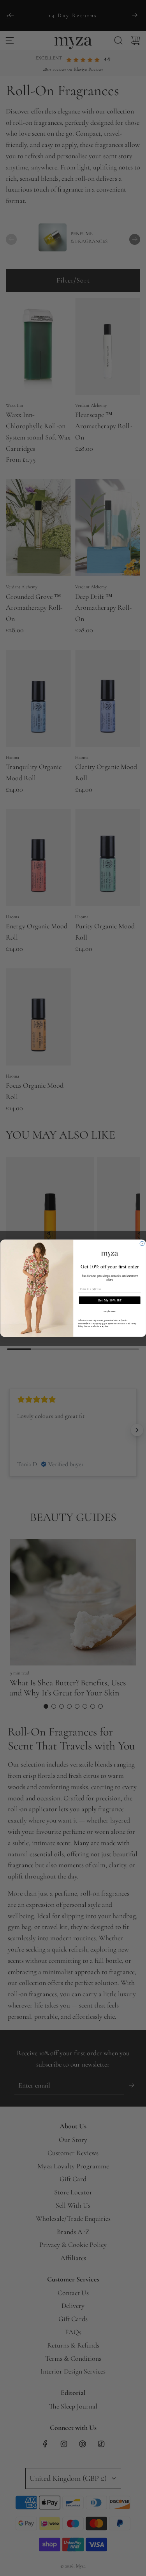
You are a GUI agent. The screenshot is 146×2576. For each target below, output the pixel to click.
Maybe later (109, 1311)
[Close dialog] (142, 1244)
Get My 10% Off (110, 1300)
